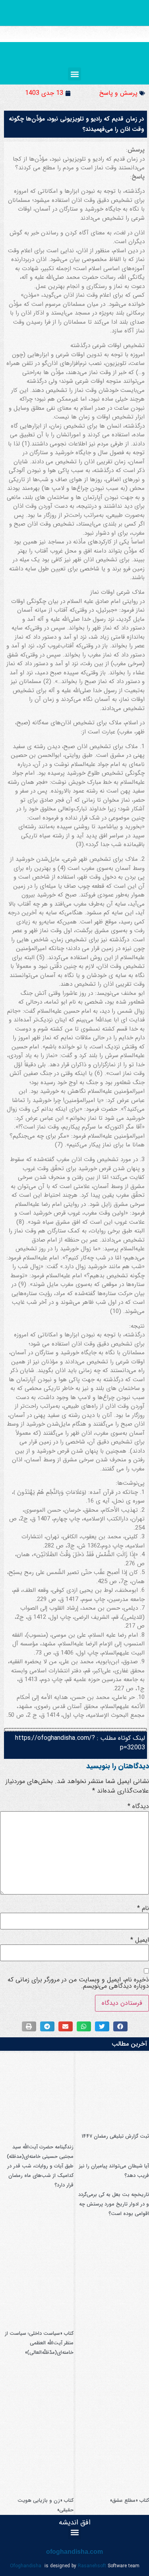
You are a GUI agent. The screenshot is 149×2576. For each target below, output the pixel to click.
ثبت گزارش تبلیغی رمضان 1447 (115, 2136)
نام (143, 1908)
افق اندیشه (75, 2522)
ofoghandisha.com (74, 2552)
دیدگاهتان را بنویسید (118, 1766)
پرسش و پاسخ (118, 93)
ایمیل (140, 1940)
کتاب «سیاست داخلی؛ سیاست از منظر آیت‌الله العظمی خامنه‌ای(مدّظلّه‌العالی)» (39, 2343)
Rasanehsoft (92, 2566)
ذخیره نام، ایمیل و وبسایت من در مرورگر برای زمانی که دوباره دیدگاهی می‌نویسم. (78, 1983)
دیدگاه (138, 1806)
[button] (74, 74)
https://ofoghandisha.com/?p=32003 (80, 1743)
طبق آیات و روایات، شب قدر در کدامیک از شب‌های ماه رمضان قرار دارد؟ (40, 2176)
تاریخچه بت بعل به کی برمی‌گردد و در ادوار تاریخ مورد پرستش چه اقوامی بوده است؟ (114, 2204)
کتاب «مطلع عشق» (130, 2500)
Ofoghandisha (26, 2566)
